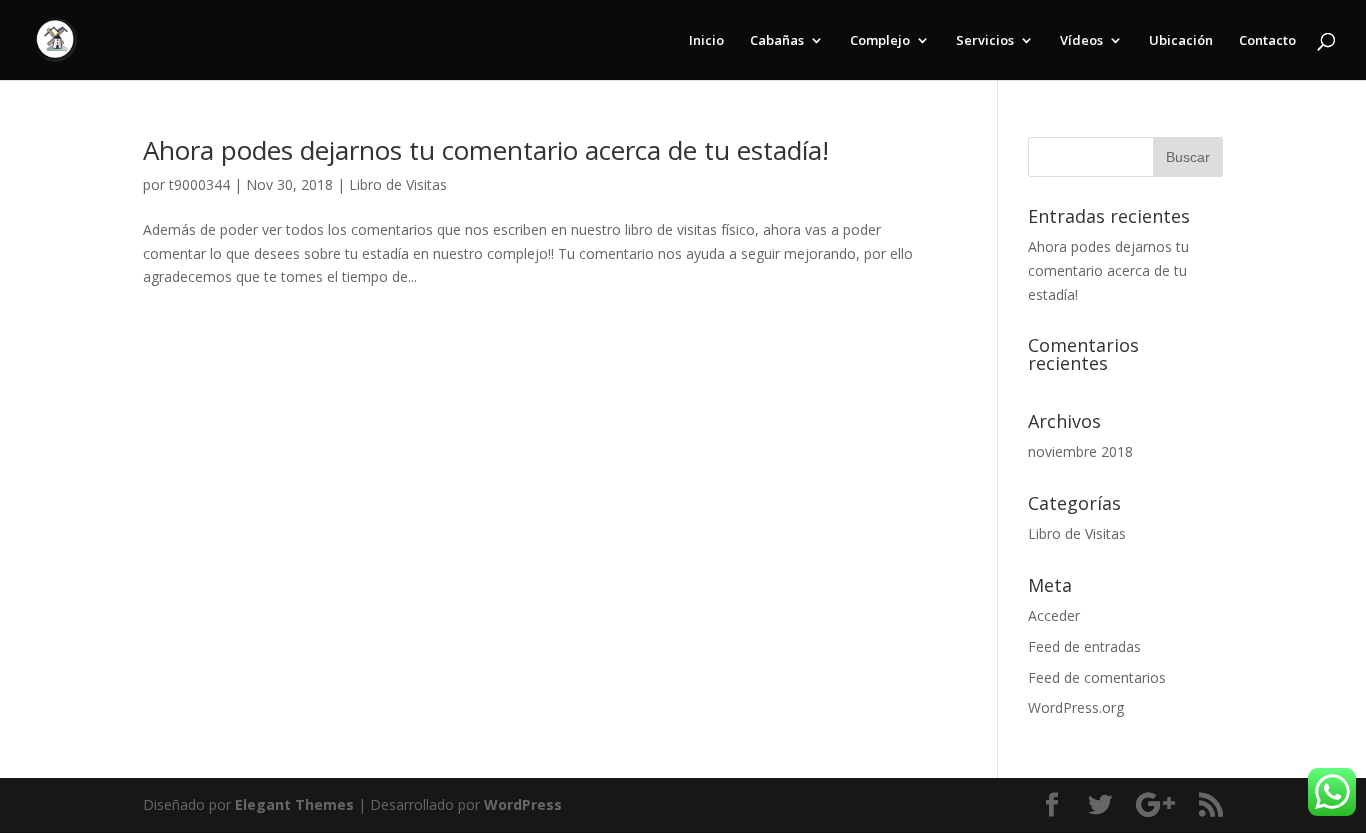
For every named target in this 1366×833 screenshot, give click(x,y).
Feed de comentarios (1097, 677)
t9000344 (199, 184)
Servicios (985, 41)
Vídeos (1081, 41)
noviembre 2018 (1080, 451)
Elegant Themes (294, 804)
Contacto (1267, 41)
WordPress (523, 804)
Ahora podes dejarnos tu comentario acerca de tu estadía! (486, 150)
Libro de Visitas (398, 184)
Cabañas (777, 41)
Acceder (1054, 615)
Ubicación (1181, 41)
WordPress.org (1076, 707)
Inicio (706, 41)
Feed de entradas (1084, 646)
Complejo (880, 41)
